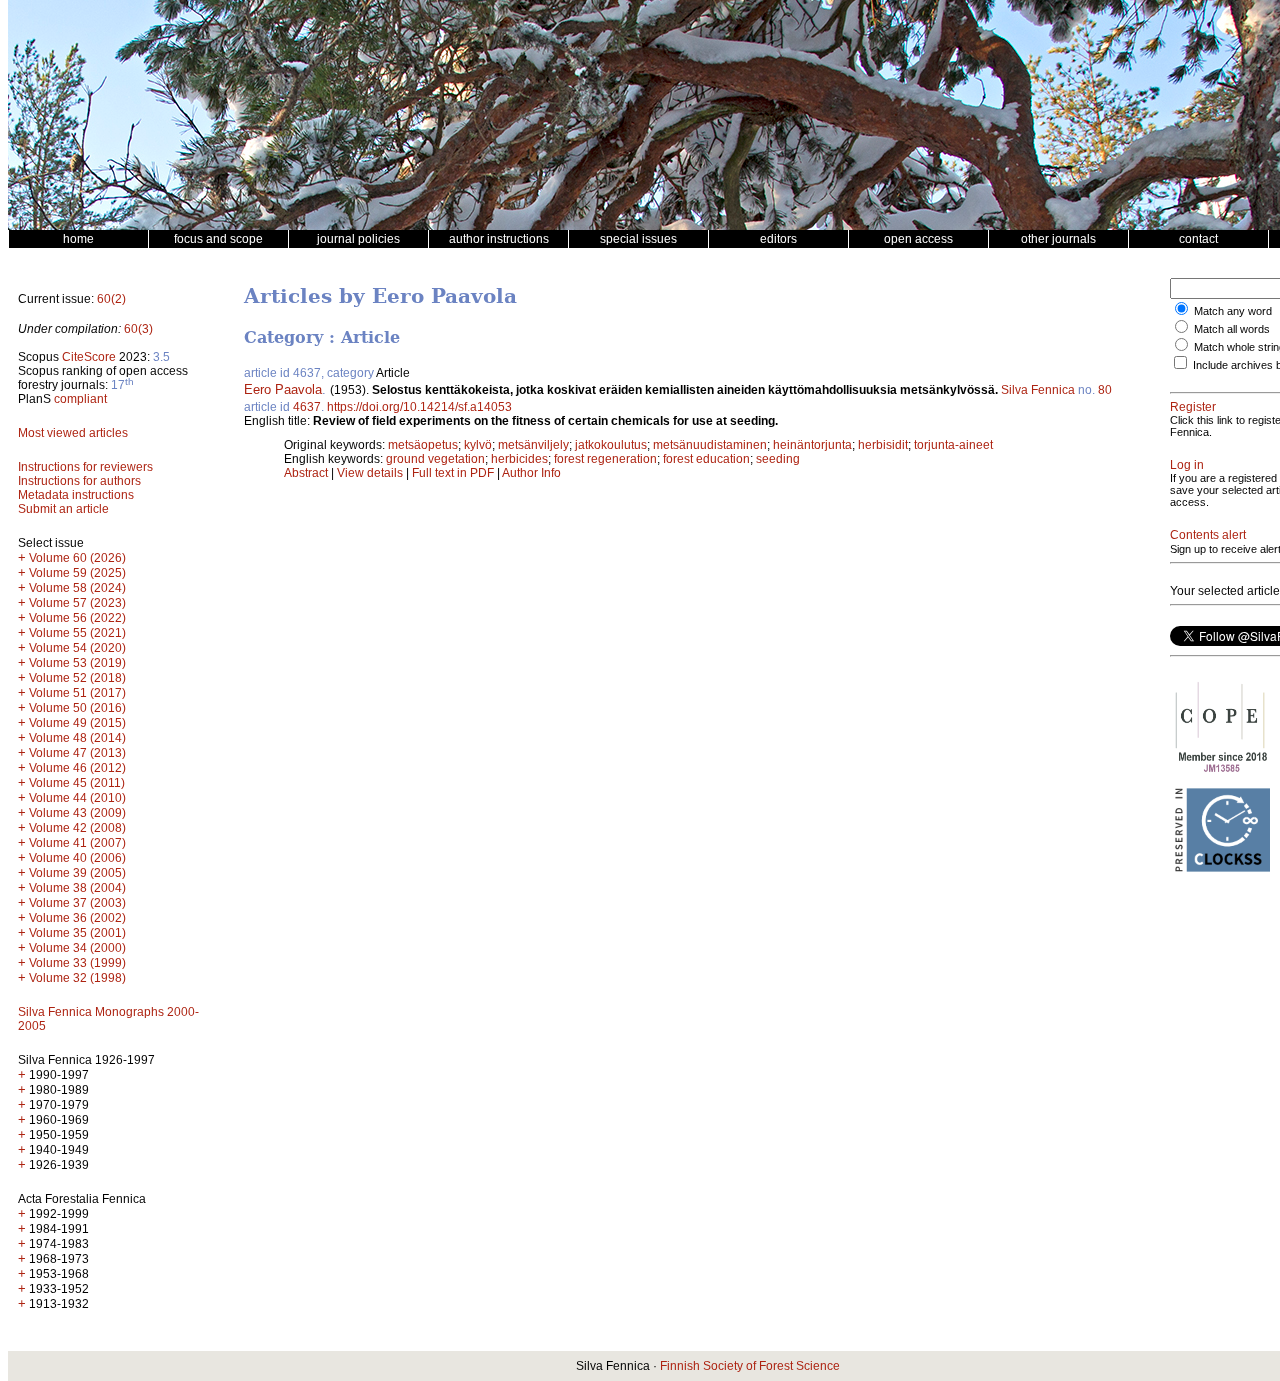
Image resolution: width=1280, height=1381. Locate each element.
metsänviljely (533, 445)
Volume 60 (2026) (77, 558)
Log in (1187, 465)
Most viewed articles (73, 433)
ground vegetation (435, 459)
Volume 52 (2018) (77, 678)
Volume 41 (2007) (77, 843)
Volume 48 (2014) (77, 738)
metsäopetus (423, 445)
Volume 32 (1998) (77, 978)
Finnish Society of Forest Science (750, 1366)
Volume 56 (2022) (77, 618)
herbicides (519, 459)
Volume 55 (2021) (77, 633)
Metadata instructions (76, 495)
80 (1105, 390)
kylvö (478, 445)
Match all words (1232, 329)
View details (371, 473)
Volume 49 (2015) (77, 723)
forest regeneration (605, 459)
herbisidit (883, 445)
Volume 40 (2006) (77, 858)
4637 (307, 407)
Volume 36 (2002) (77, 918)
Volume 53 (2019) (77, 663)
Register (1193, 407)
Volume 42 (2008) (77, 828)
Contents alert (1208, 535)
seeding (778, 459)
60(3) (138, 329)
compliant (80, 399)
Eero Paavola (283, 389)
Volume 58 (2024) (77, 588)
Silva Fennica (1038, 390)
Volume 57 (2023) (77, 603)
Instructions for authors (79, 481)
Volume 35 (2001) (77, 933)
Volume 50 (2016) (77, 708)
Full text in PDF (453, 473)
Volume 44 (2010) (77, 798)
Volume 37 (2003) (77, 903)
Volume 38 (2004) (77, 888)
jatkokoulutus (611, 445)
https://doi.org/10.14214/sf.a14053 (419, 407)
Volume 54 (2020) (77, 648)
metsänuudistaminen (710, 445)
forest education (706, 459)
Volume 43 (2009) (77, 813)
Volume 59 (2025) (77, 573)
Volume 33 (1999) (77, 963)
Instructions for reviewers (85, 467)
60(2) (111, 299)
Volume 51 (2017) (77, 693)
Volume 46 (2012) (77, 768)
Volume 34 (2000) (77, 948)
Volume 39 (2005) (77, 873)
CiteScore (89, 357)
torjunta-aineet (953, 445)
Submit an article (63, 509)
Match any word (1233, 311)
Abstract (306, 473)
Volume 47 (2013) (77, 753)
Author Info (531, 473)
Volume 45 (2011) (77, 783)
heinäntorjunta (812, 445)
